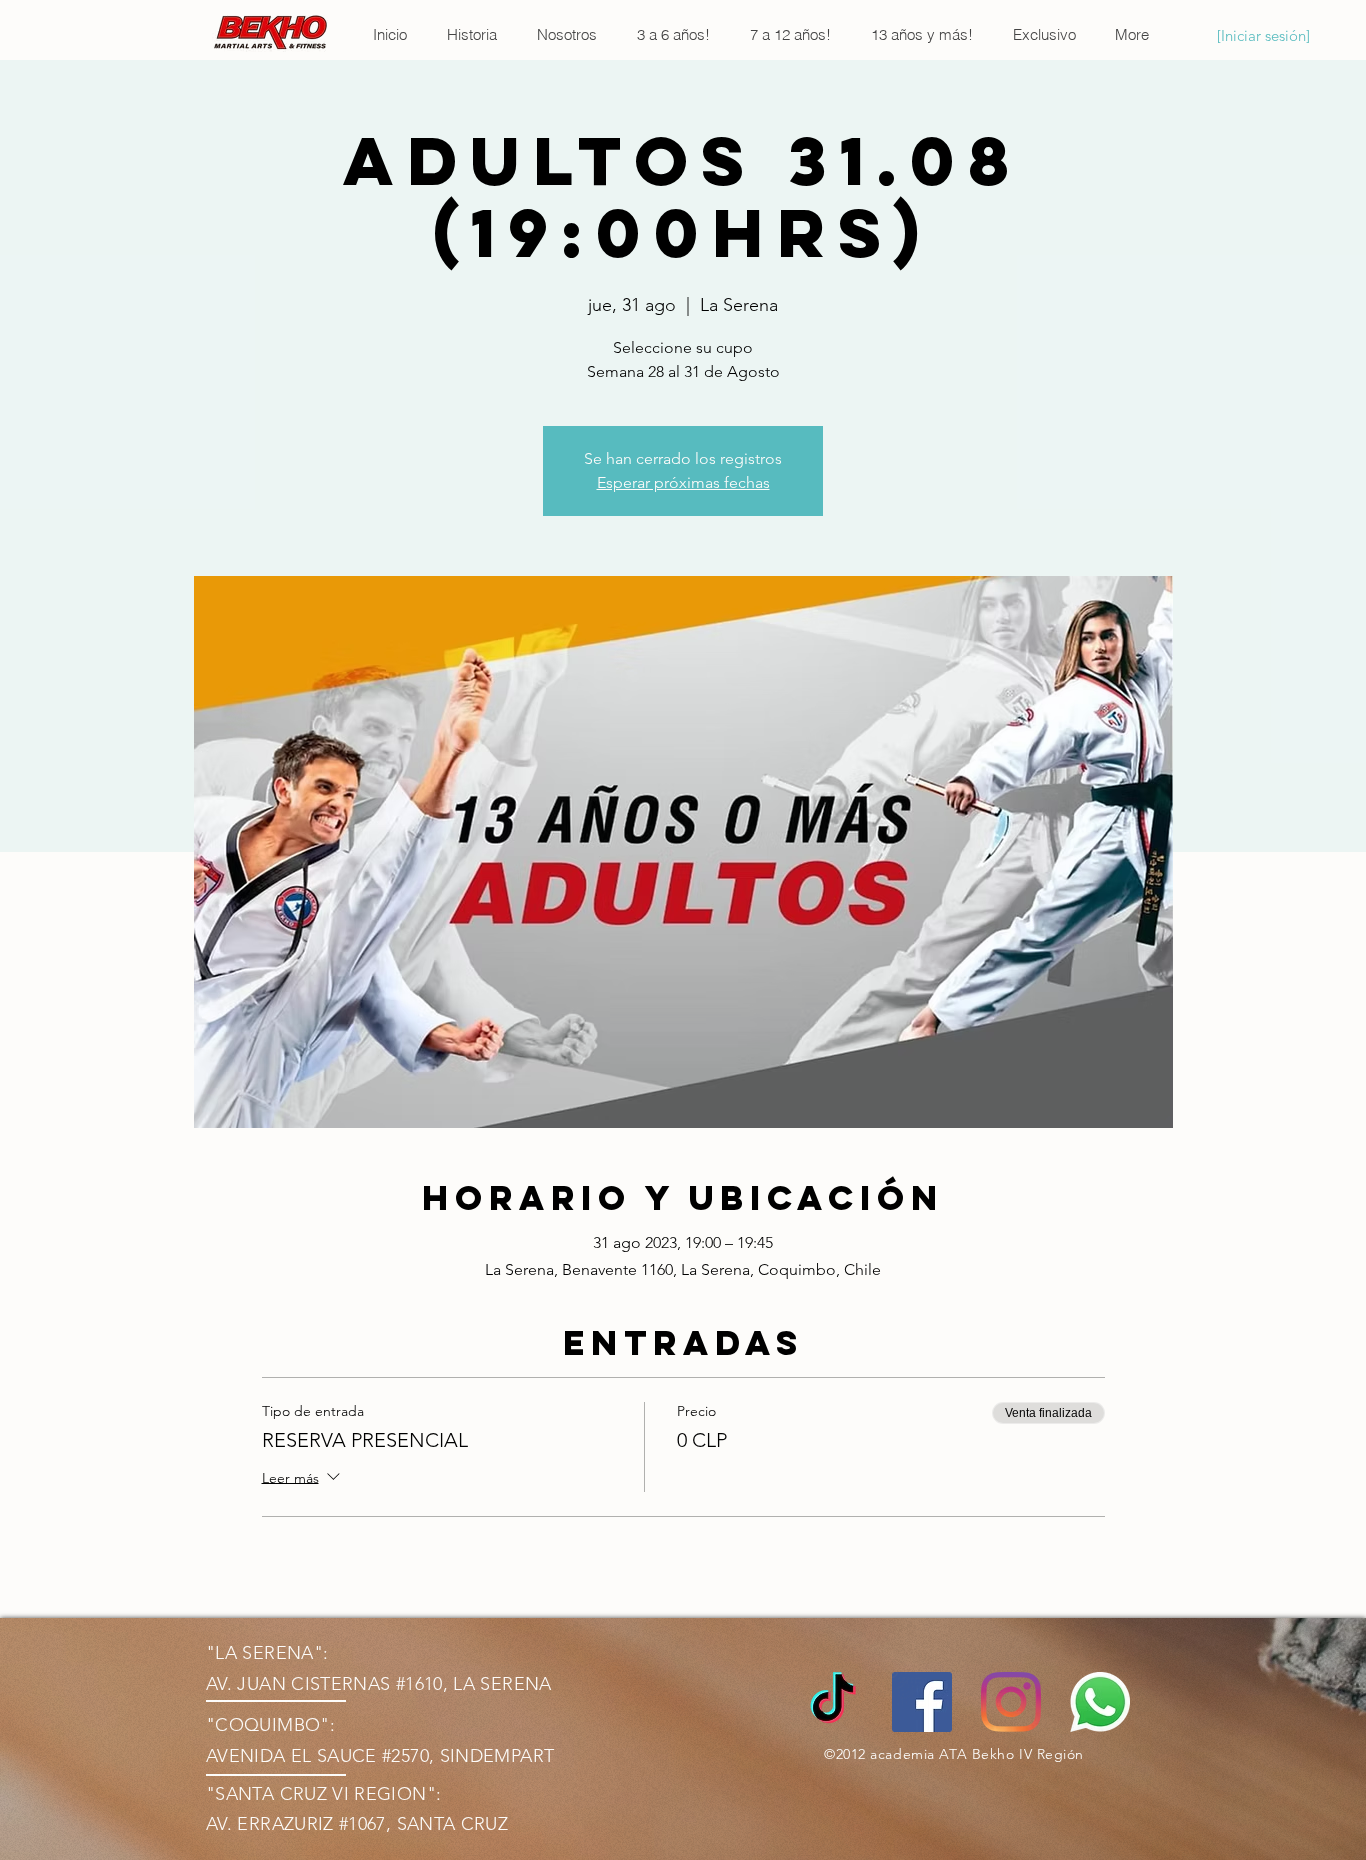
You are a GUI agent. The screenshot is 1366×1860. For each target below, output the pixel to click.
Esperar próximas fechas (683, 482)
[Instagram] (1011, 1702)
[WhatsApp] (1100, 1702)
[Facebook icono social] (922, 1702)
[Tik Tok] (833, 1702)
